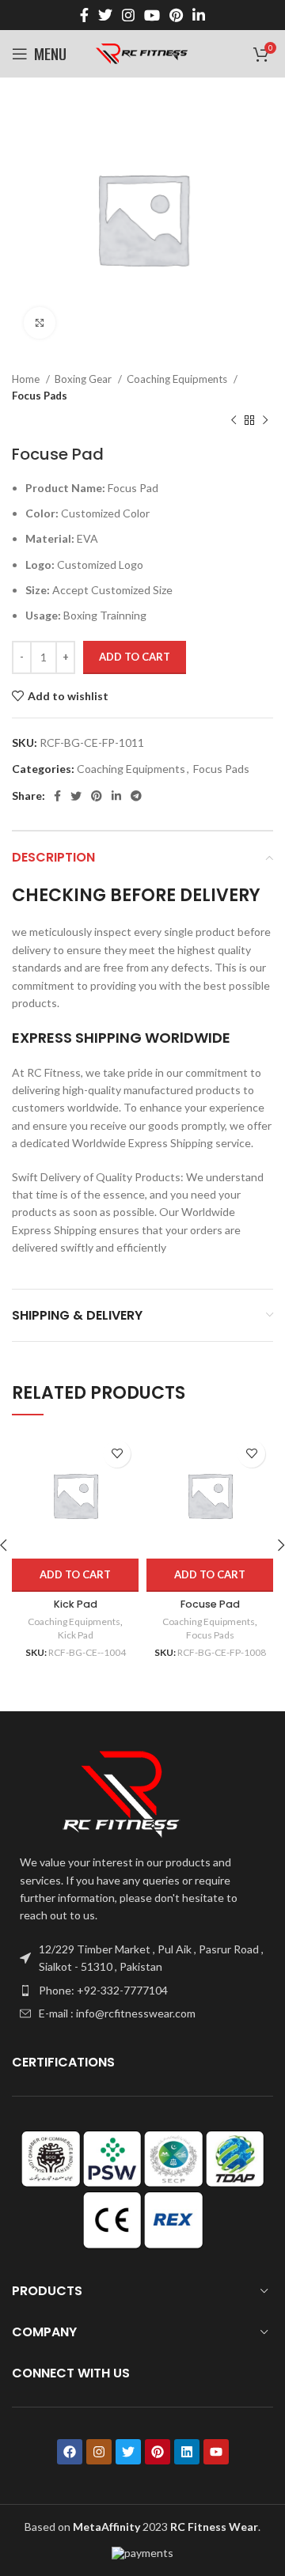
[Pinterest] (158, 2452)
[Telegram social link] (136, 796)
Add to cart (135, 657)
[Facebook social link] (84, 15)
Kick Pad (76, 1604)
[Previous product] (234, 421)
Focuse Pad (210, 1604)
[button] (75, 1575)
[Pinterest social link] (176, 15)
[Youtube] (216, 2452)
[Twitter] (128, 2452)
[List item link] (142, 1991)
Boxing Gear (84, 379)
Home (27, 379)
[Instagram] (99, 2452)
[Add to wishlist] (117, 1454)
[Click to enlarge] (40, 323)
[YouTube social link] (152, 15)
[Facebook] (70, 2452)
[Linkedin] (187, 2452)
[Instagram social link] (128, 15)
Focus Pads (40, 396)
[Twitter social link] (105, 15)
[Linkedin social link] (199, 15)
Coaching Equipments (178, 379)
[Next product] (265, 421)
